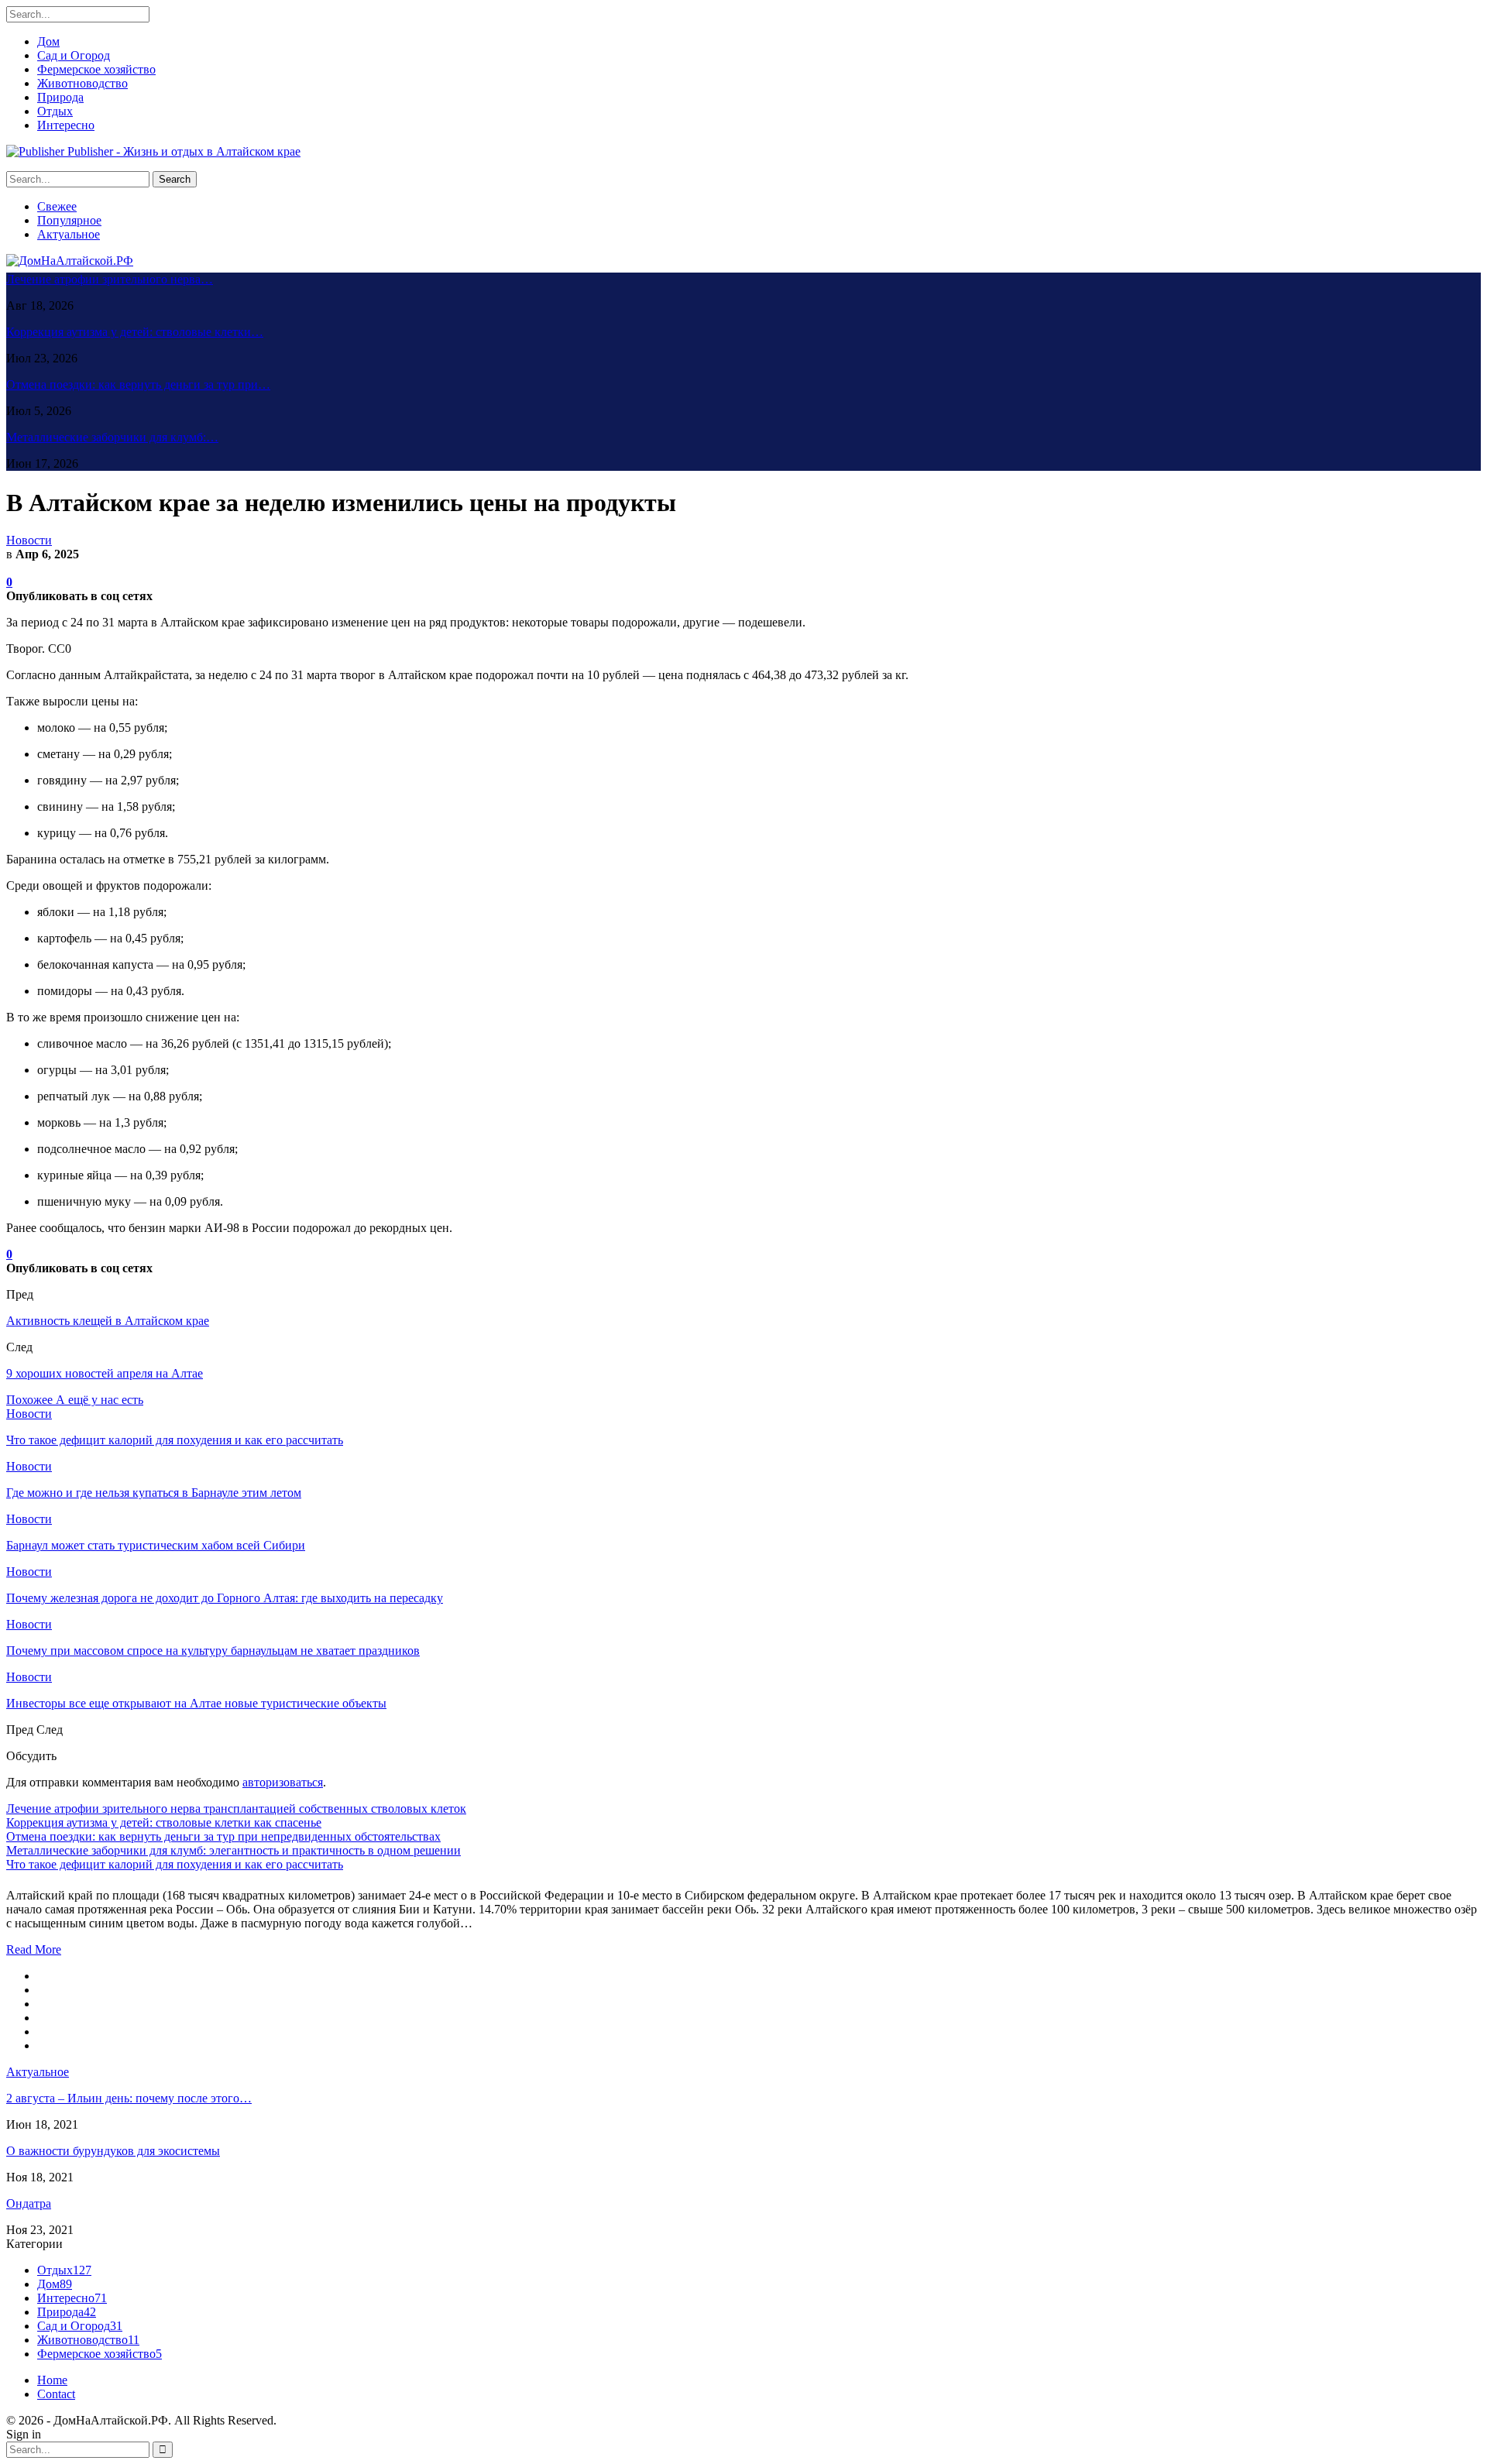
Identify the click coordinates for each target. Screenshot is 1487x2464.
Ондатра (29, 2203)
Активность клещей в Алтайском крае (108, 1321)
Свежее (57, 206)
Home (52, 2380)
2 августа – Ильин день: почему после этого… (129, 2098)
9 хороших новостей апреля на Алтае (105, 1373)
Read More (34, 1949)
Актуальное (69, 234)
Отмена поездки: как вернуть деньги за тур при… (138, 384)
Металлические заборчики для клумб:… (112, 437)
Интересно (66, 125)
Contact (56, 2394)
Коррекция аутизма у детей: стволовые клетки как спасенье (164, 1822)
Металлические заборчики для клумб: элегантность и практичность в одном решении (234, 1850)
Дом (48, 41)
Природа (60, 97)
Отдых (55, 111)
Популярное (69, 220)
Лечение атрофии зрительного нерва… (110, 279)
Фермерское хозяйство (96, 69)
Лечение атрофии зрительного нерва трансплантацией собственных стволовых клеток (236, 1809)
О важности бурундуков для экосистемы (113, 2151)
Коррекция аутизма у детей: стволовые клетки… (135, 332)
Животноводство (82, 83)
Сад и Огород (74, 55)
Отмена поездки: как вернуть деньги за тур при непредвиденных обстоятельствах (223, 1836)
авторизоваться (283, 1782)
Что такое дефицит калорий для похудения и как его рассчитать (175, 1864)
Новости (29, 540)
